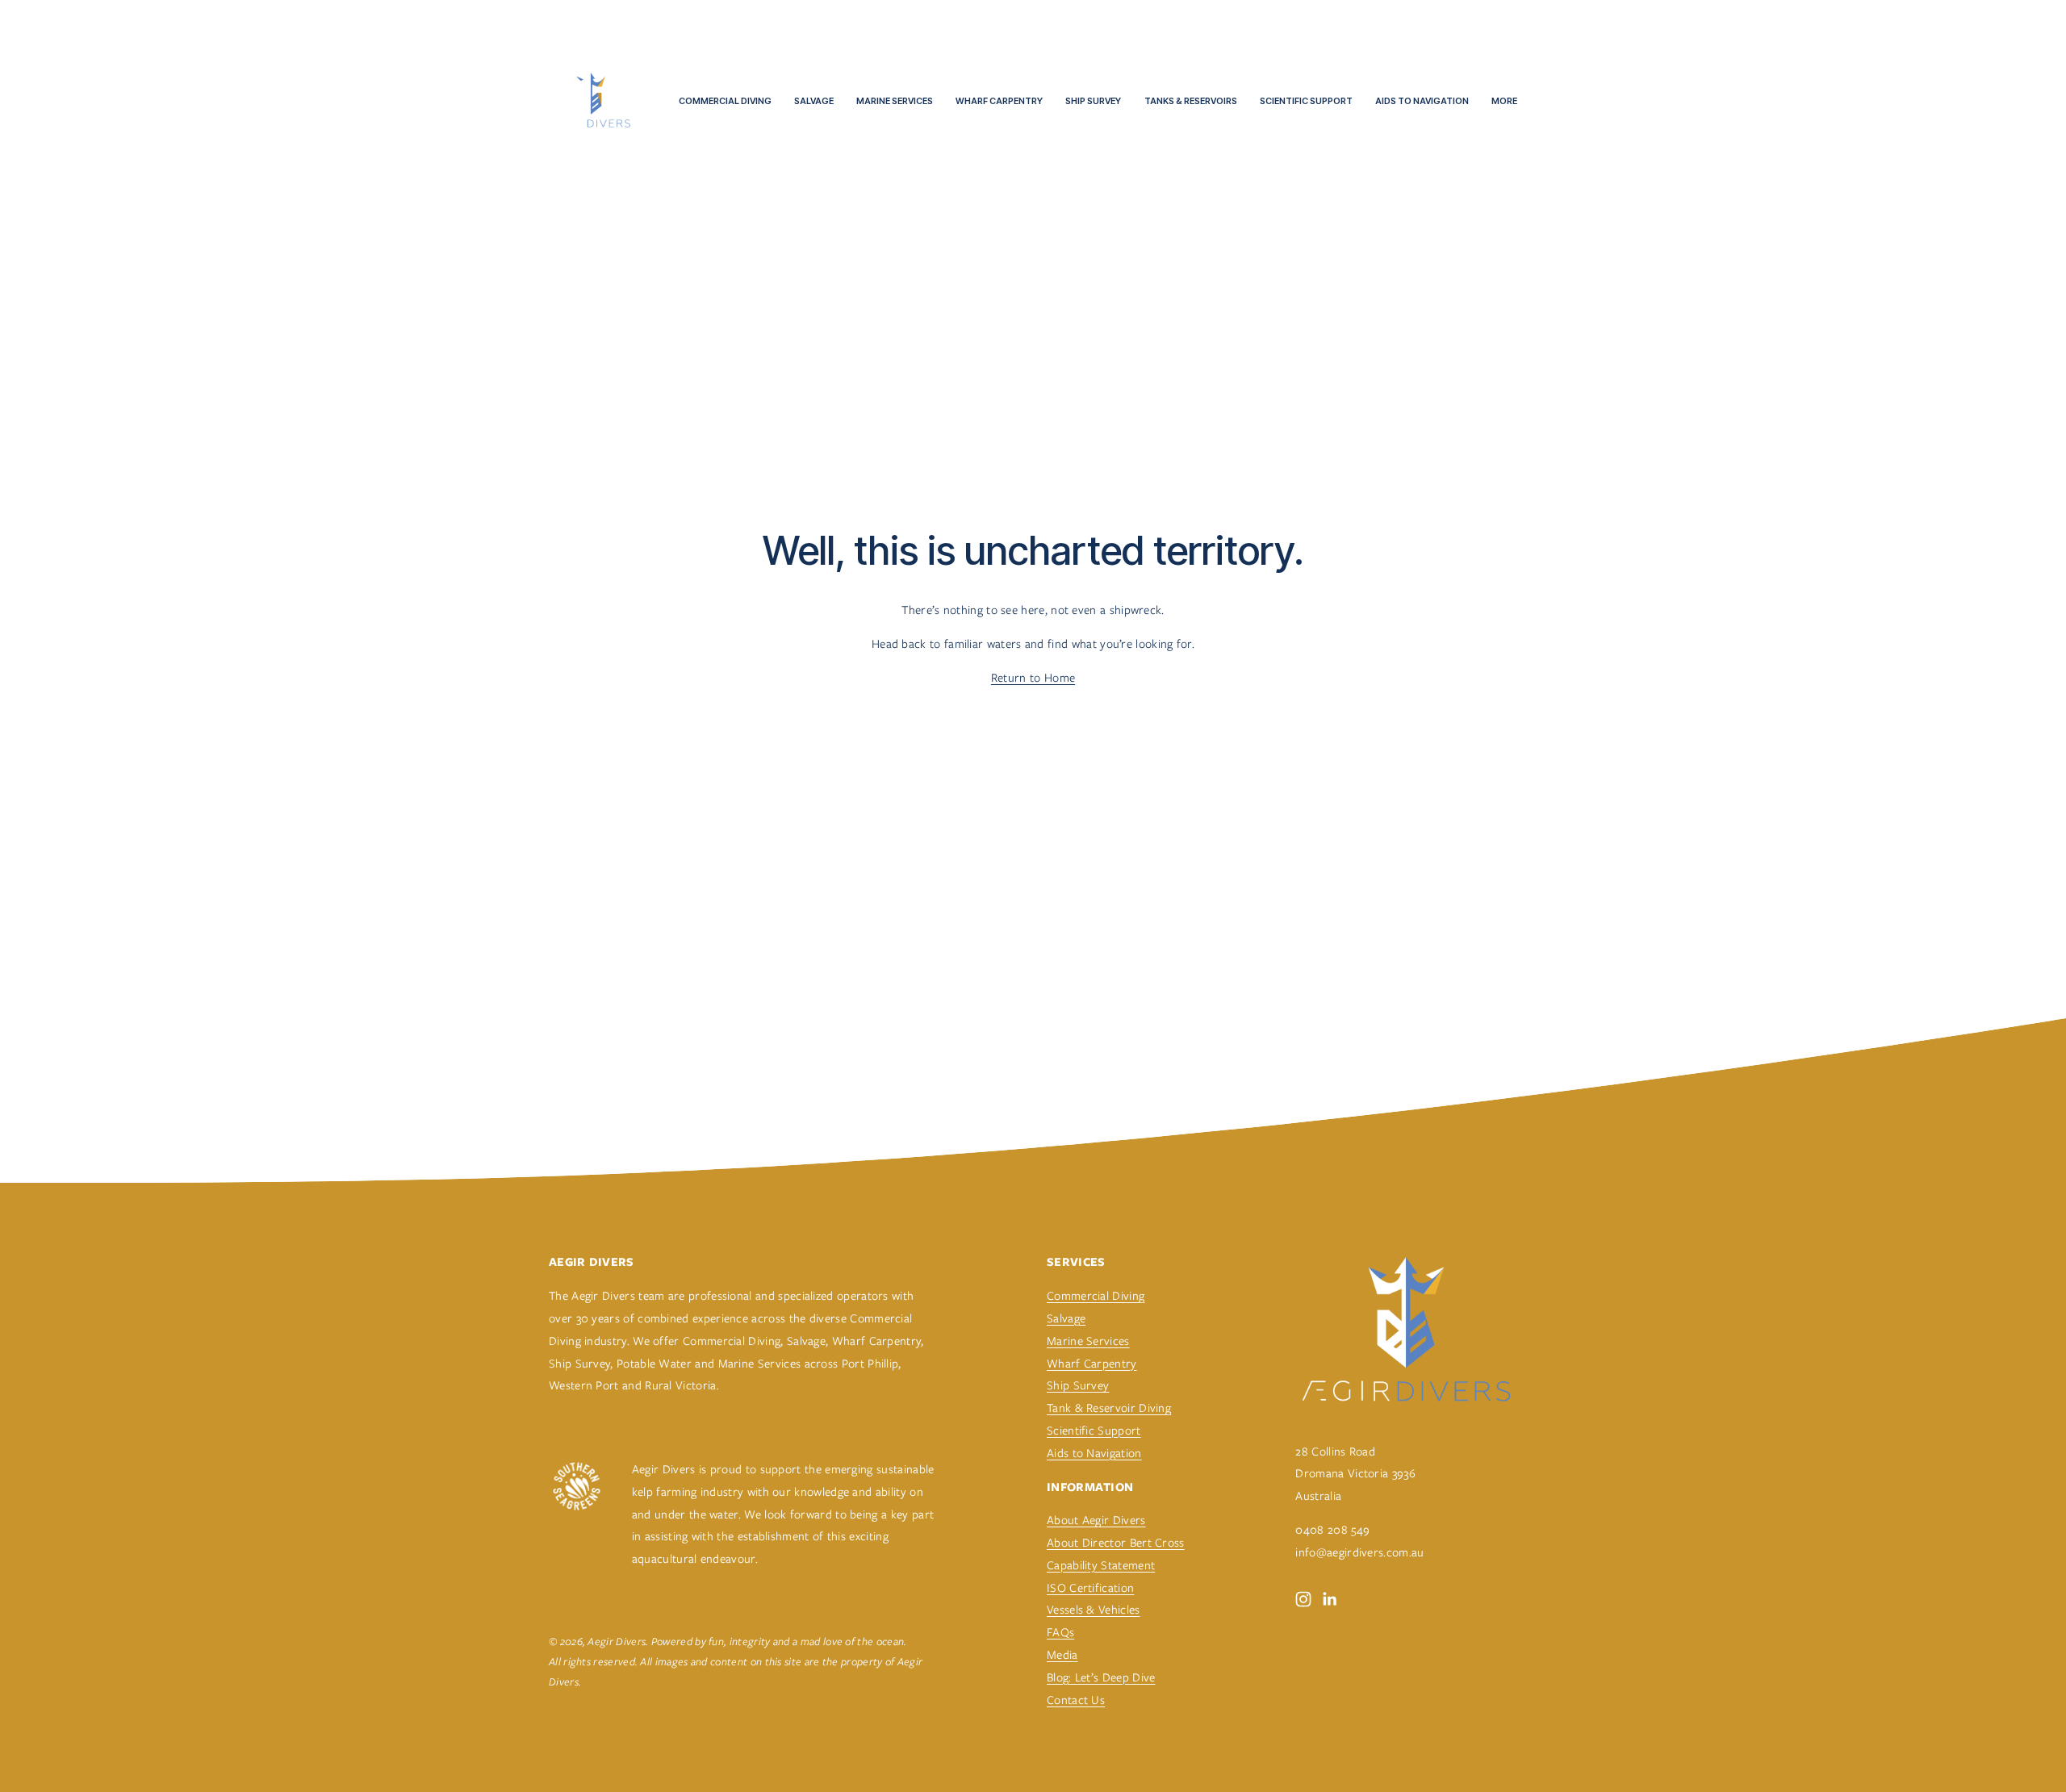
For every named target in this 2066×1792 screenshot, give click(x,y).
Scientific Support (1306, 101)
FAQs (1060, 1632)
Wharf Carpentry (999, 101)
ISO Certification (1090, 1587)
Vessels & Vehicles (1094, 1609)
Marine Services (895, 101)
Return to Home (1033, 677)
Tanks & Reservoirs (1191, 101)
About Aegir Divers (1096, 1520)
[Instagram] (1303, 1599)
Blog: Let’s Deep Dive (1101, 1677)
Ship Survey (1093, 101)
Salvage (814, 101)
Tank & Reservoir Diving (1109, 1408)
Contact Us (1076, 1700)
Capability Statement (1101, 1565)
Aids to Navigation (1422, 101)
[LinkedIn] (1329, 1599)
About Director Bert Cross (1116, 1542)
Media (1062, 1654)
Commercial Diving (725, 101)
